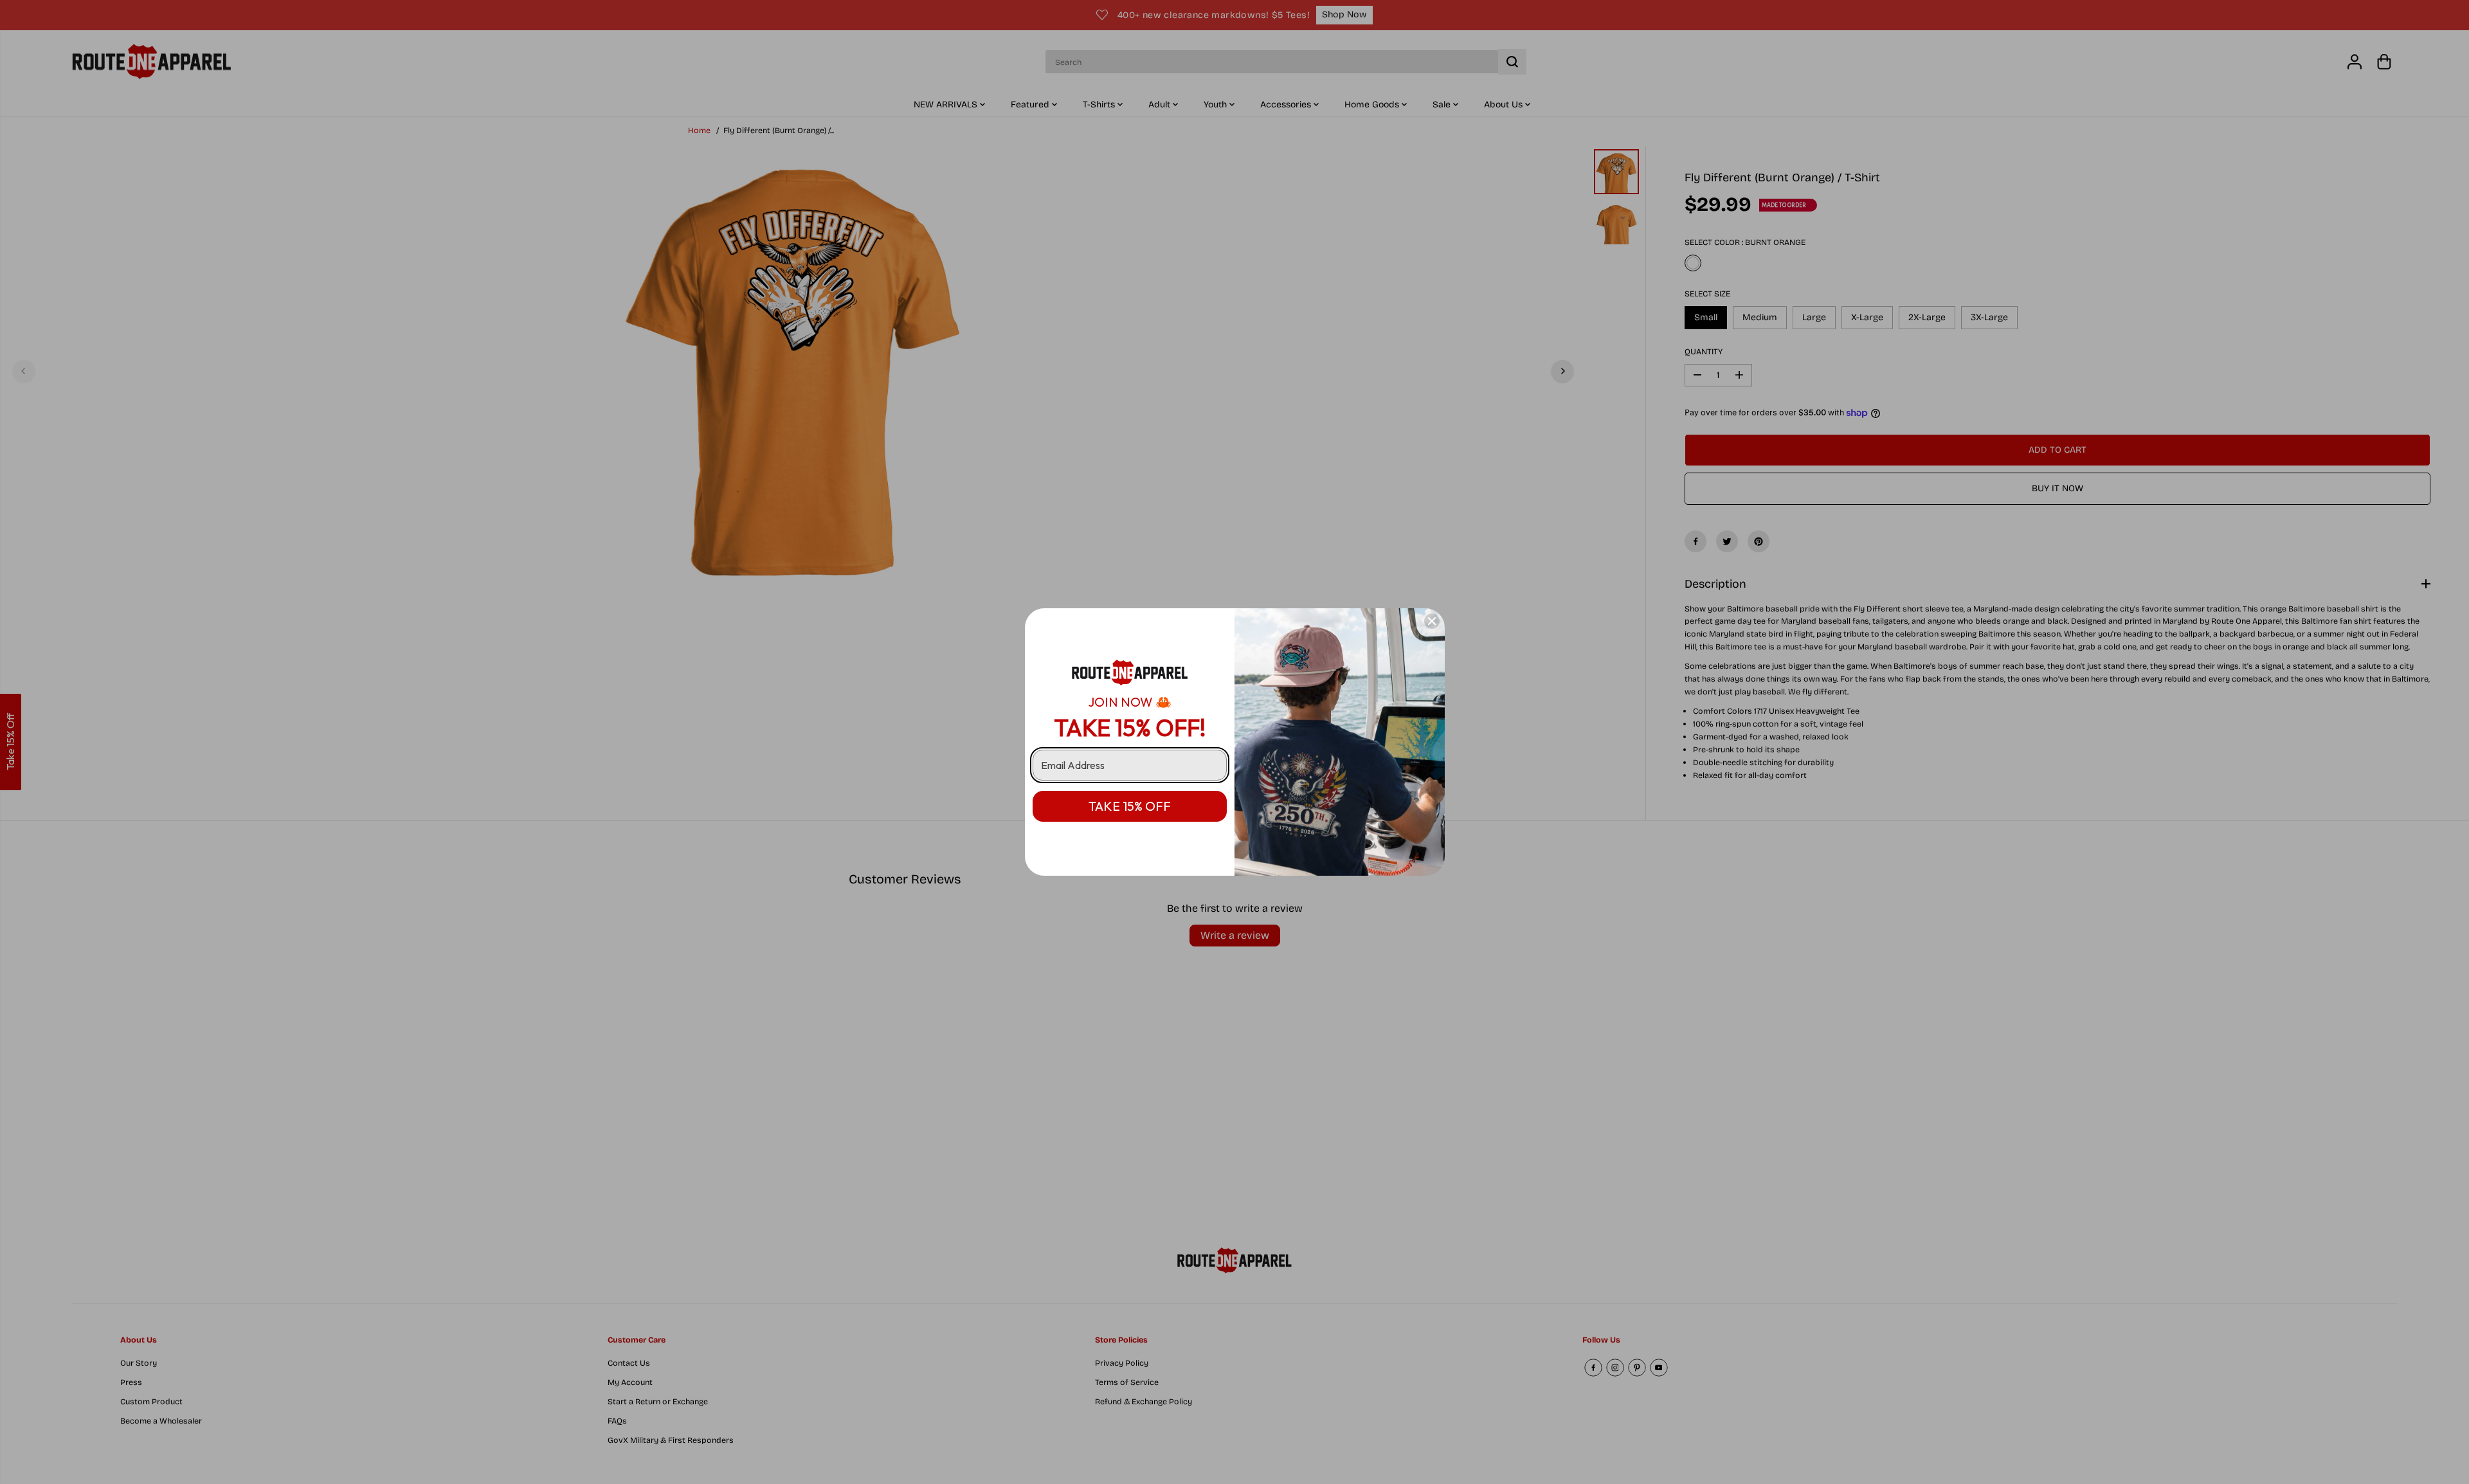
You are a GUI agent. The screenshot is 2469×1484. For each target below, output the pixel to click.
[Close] (1432, 621)
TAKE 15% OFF (1130, 806)
